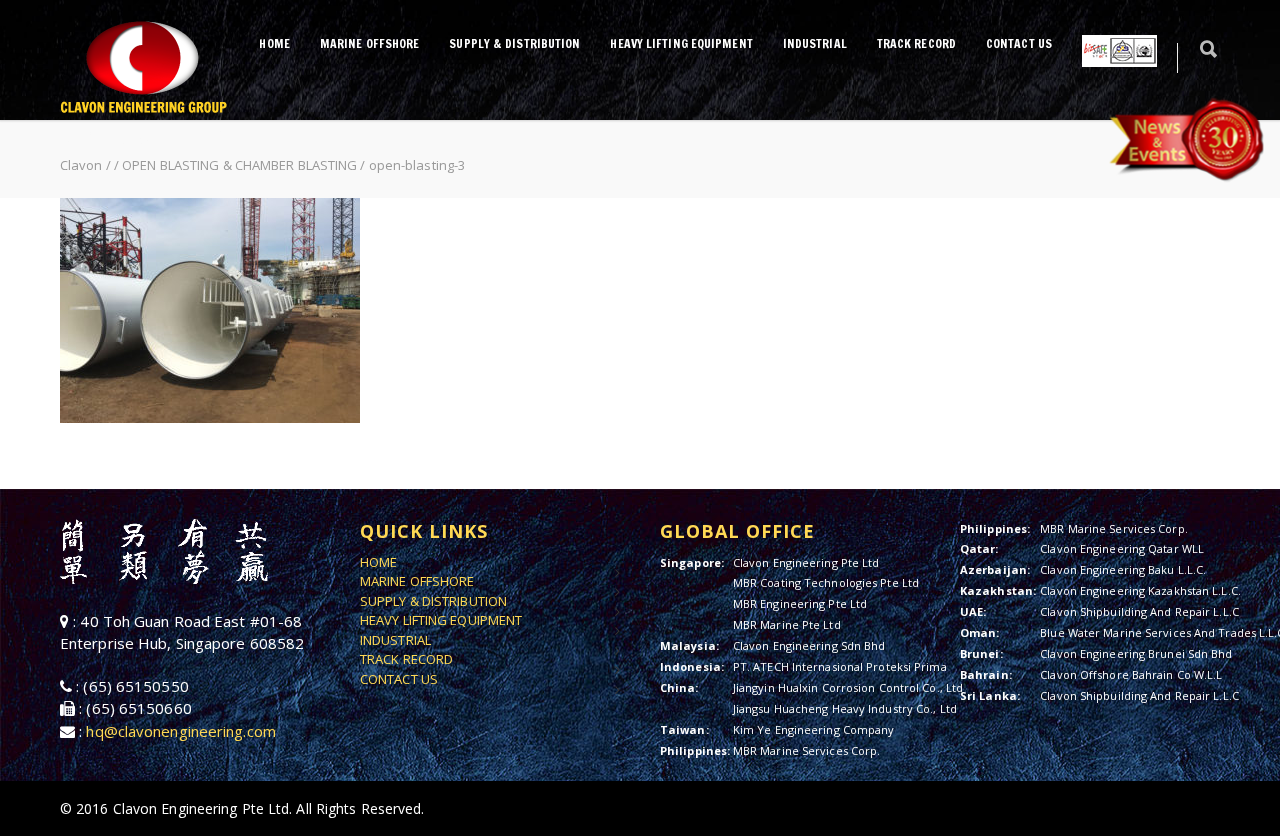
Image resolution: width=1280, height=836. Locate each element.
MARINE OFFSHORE (370, 43)
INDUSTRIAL (815, 43)
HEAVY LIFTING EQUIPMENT (681, 43)
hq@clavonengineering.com (180, 731)
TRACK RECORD (916, 43)
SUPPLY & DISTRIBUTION (514, 43)
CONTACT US (1019, 43)
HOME (274, 43)
